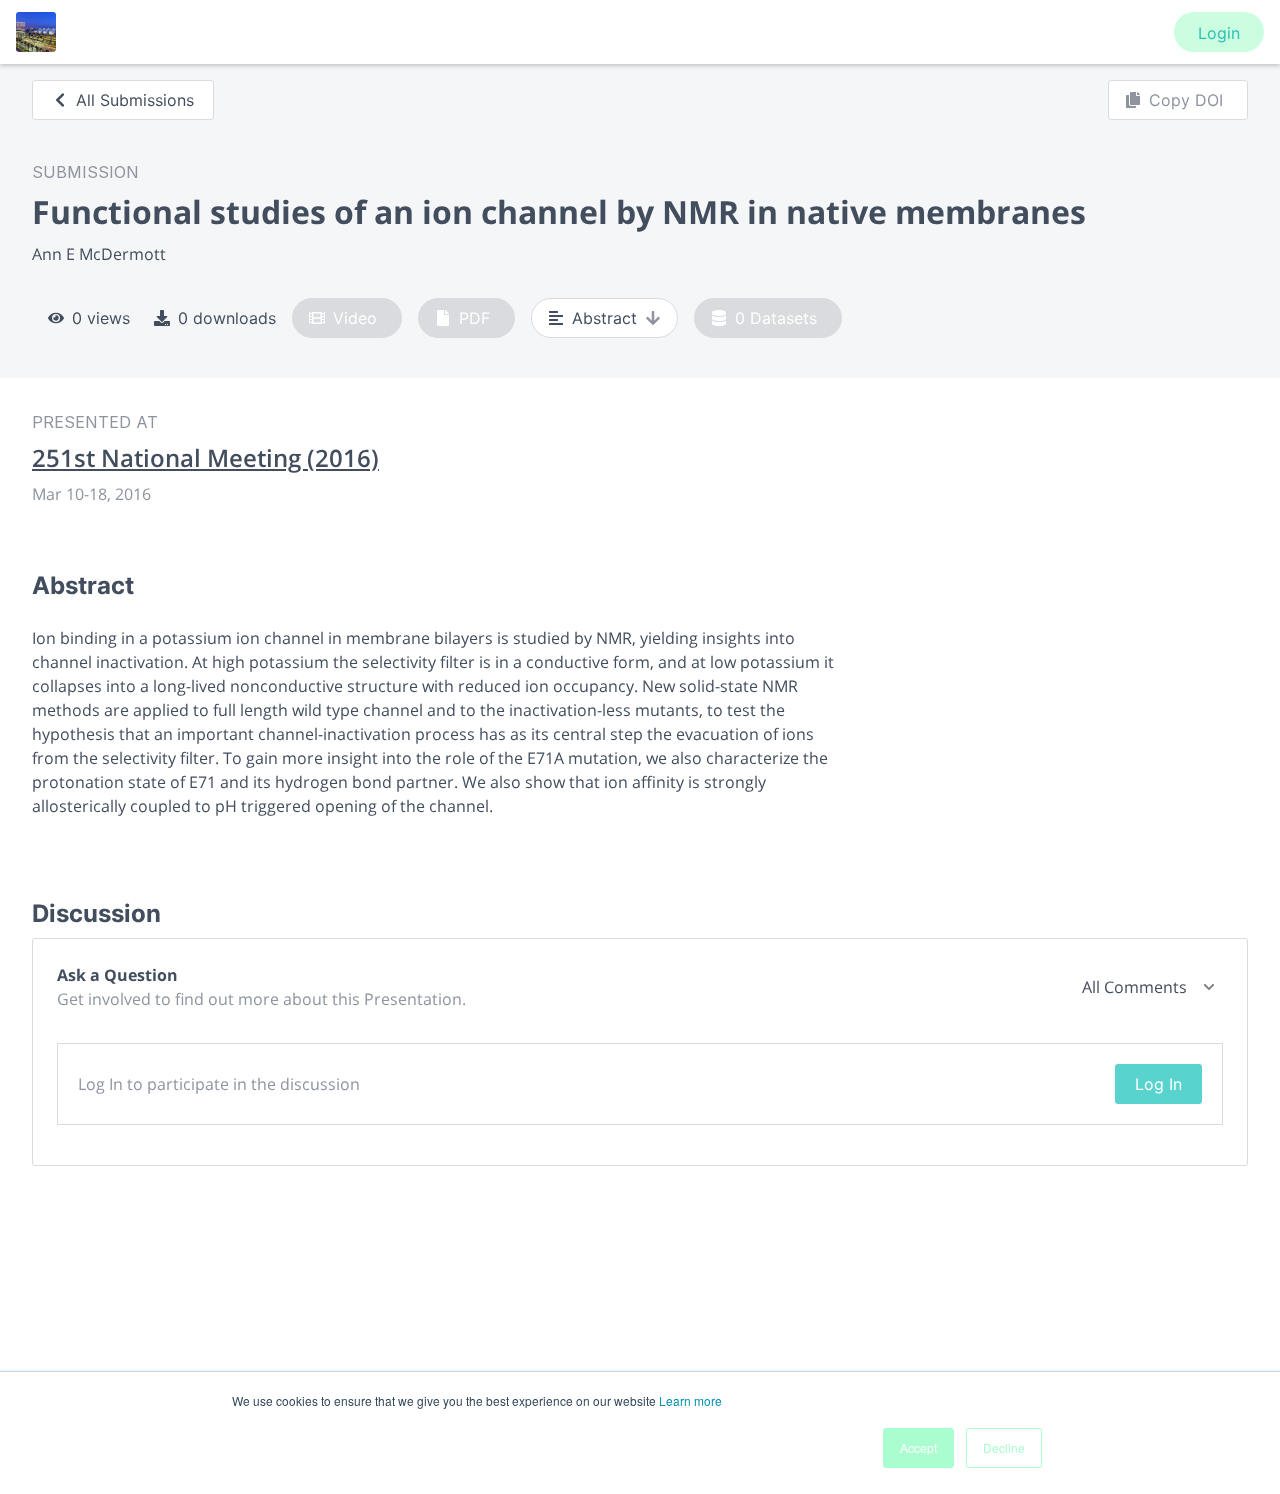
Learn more (690, 1400)
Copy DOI (1186, 100)
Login (1219, 33)
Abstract (604, 318)
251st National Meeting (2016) (205, 458)
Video (355, 318)
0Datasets (776, 318)
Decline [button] (1004, 1447)
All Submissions (135, 100)
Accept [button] (918, 1447)
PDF (474, 318)
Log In (1158, 1084)
